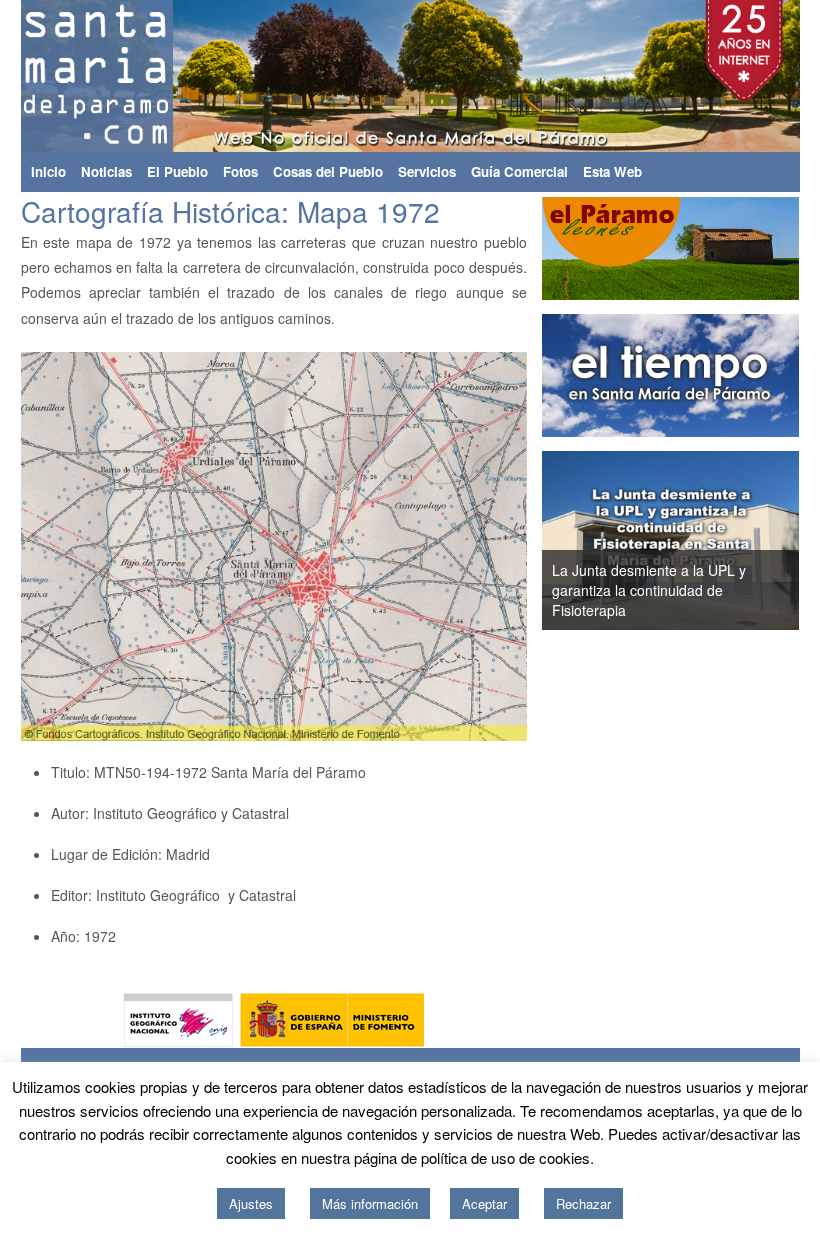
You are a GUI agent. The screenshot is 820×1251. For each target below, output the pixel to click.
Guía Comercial (519, 171)
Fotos (240, 171)
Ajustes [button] (251, 1203)
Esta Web (612, 171)
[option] (671, 540)
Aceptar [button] (484, 1203)
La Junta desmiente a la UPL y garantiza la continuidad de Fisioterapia (649, 590)
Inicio (48, 171)
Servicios (427, 171)
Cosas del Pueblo (328, 171)
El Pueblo (177, 171)
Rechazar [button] (583, 1203)
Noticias (106, 171)
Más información (370, 1203)
